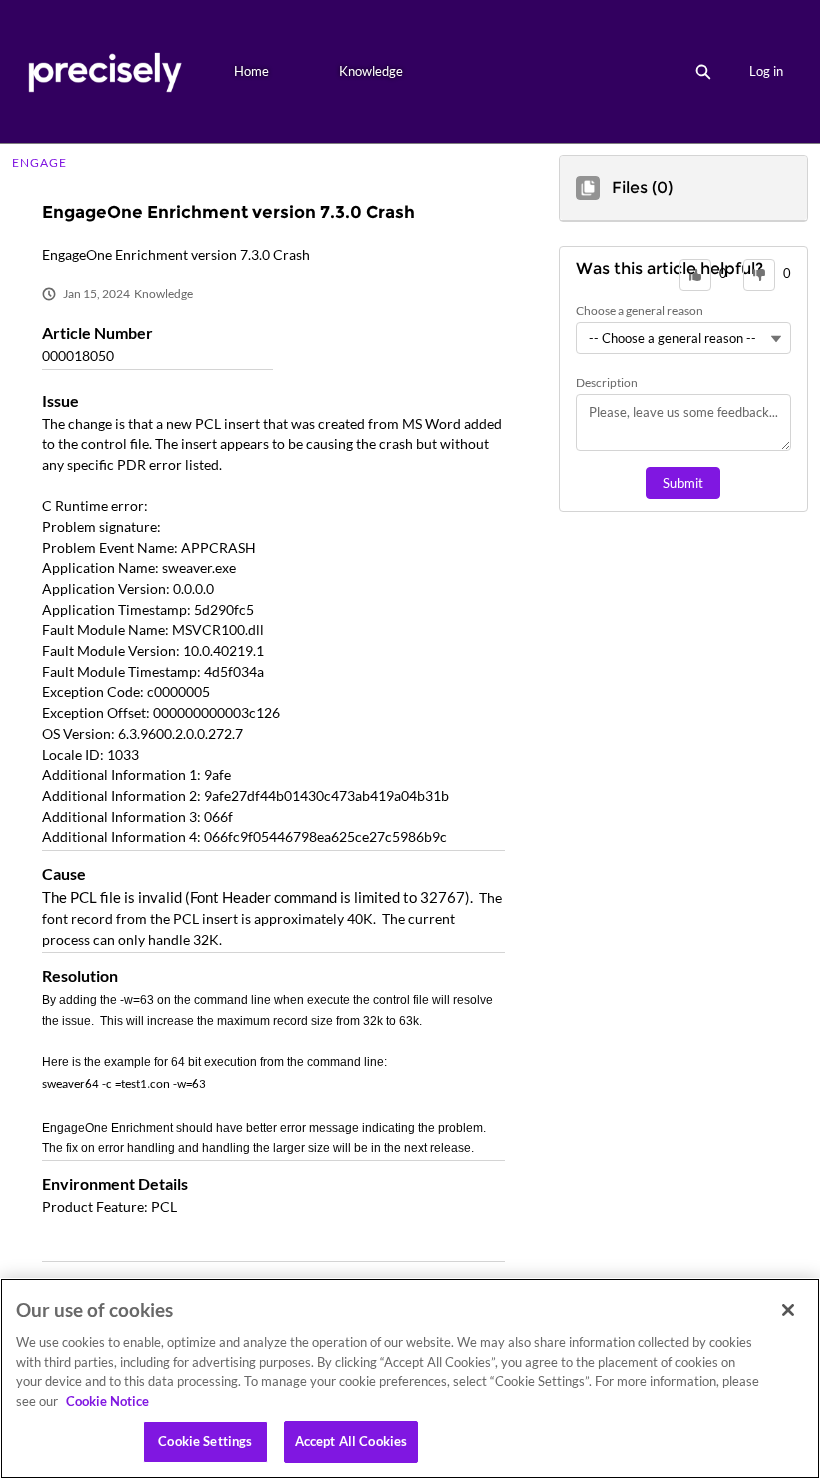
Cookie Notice (107, 1401)
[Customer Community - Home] (104, 71)
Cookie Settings (205, 1441)
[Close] (788, 1310)
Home (251, 71)
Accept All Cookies (351, 1441)
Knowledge (371, 71)
